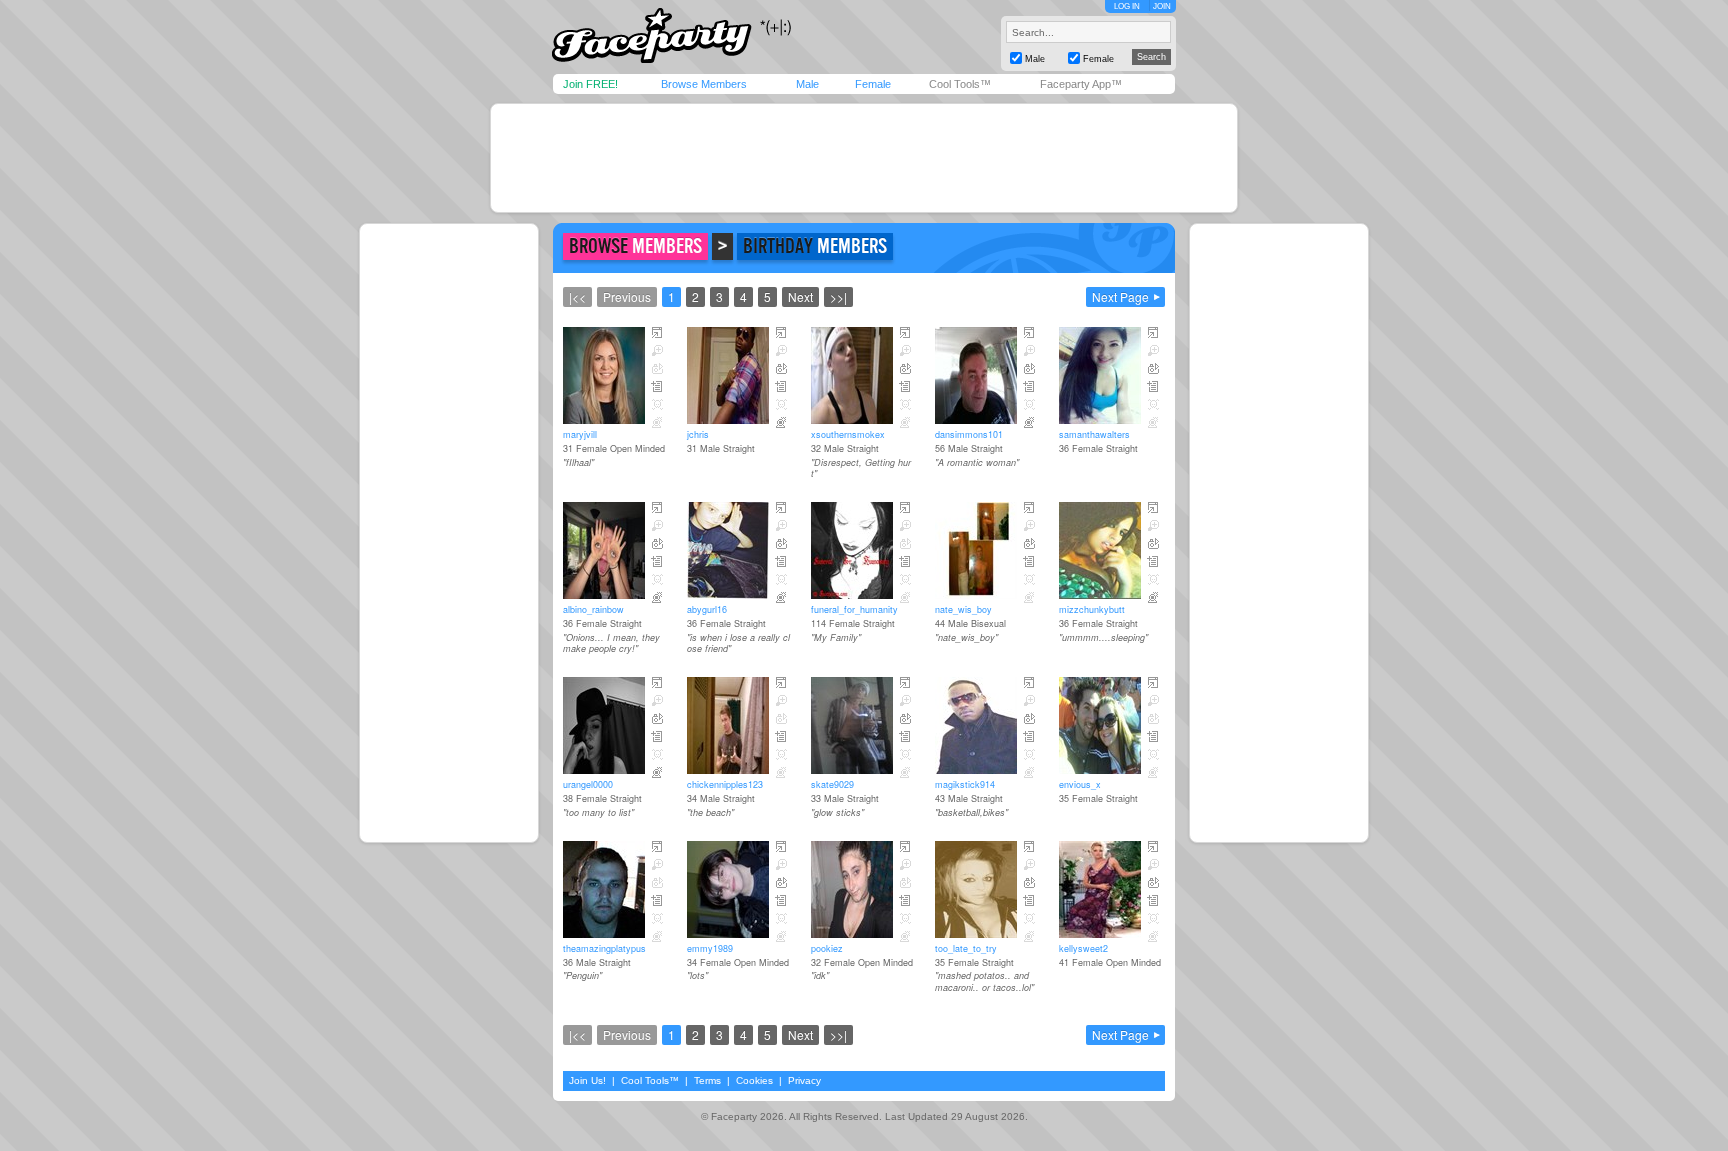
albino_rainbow (593, 609)
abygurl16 (707, 609)
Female (873, 84)
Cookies (754, 1080)
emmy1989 (710, 948)
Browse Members (704, 84)
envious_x (1080, 784)
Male (807, 84)
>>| (838, 296)
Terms (707, 1080)
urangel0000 (588, 784)
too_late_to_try (966, 948)
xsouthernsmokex (848, 434)
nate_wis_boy (963, 609)
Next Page (1120, 296)
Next (800, 296)
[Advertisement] (864, 158)
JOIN (1162, 6)
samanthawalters (1094, 434)
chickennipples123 (725, 784)
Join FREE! (590, 84)
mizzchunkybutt (1092, 609)
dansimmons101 (969, 434)
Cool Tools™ (960, 84)
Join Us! (587, 1080)
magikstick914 (965, 784)
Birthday (815, 246)
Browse (635, 246)
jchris (698, 434)
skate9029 (832, 784)
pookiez (827, 948)
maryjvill (580, 434)
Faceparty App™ (1081, 84)
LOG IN (1127, 6)
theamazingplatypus (604, 948)
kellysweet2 (1083, 948)
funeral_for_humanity (854, 609)
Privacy (804, 1080)
